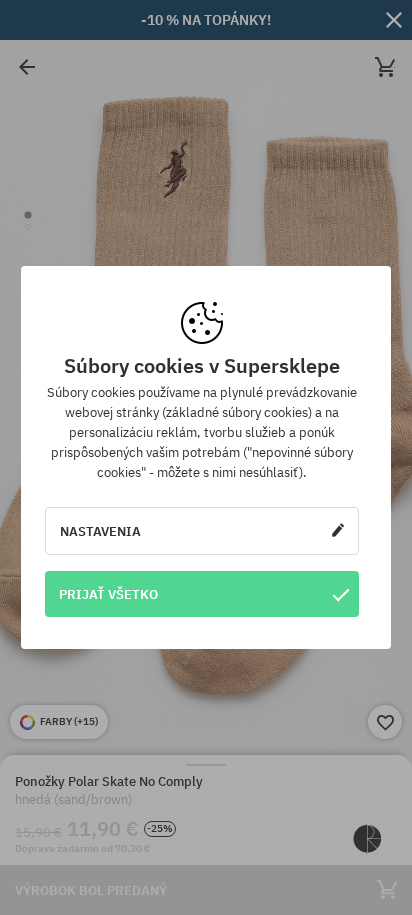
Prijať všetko (108, 594)
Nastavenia (100, 531)
